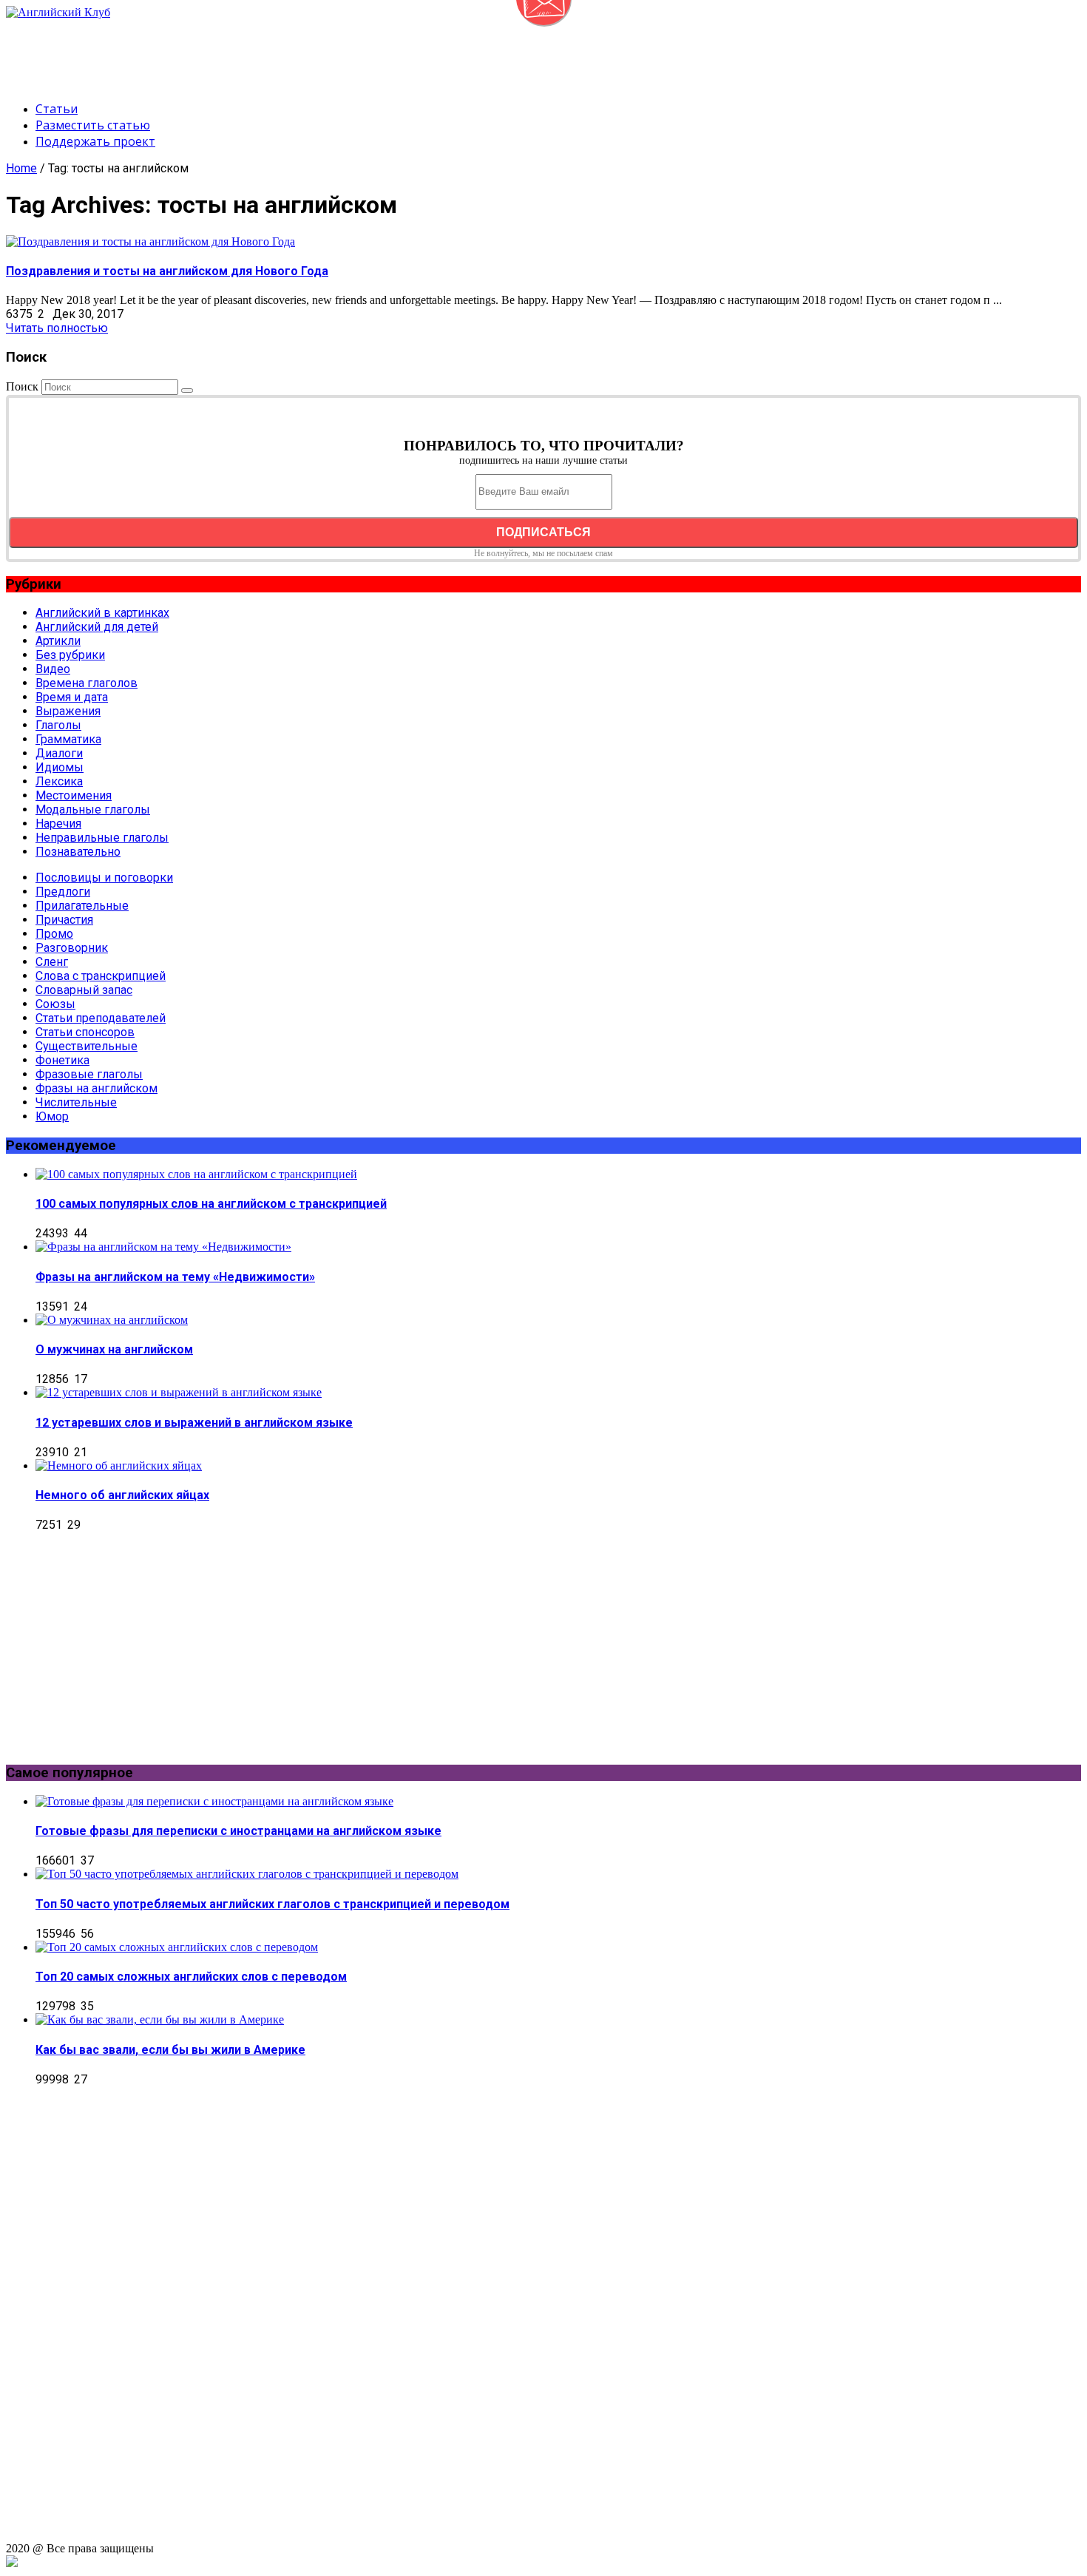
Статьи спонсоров (85, 1032)
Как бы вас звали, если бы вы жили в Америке (170, 2050)
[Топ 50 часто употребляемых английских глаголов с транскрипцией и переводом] (247, 1874)
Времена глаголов (87, 683)
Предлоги (63, 892)
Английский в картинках (102, 613)
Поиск (22, 386)
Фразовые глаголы (89, 1074)
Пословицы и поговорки (104, 878)
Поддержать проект (95, 141)
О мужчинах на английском (114, 1349)
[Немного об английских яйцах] (119, 1466)
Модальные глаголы (93, 809)
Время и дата (72, 697)
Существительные (87, 1046)
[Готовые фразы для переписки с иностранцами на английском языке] (214, 1801)
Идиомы (60, 767)
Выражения (68, 711)
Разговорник (72, 948)
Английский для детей (97, 627)
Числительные (76, 1102)
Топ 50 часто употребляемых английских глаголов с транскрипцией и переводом (272, 1904)
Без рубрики (70, 655)
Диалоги (59, 753)
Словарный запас (84, 990)
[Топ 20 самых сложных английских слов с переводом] (177, 1947)
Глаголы (58, 725)
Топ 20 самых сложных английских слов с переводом (191, 1977)
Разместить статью (93, 125)
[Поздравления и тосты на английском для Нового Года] (150, 241)
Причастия (64, 920)
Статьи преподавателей (101, 1018)
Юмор (52, 1116)
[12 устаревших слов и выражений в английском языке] (179, 1392)
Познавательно (78, 852)
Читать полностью (57, 328)
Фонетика (62, 1060)
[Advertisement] (275, 53)
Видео (53, 669)
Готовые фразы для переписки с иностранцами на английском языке (238, 1831)
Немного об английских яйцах (122, 1495)
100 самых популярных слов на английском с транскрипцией (211, 1204)
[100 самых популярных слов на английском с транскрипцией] (196, 1174)
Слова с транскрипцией (101, 976)
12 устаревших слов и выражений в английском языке (194, 1423)
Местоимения (74, 795)
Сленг (52, 962)
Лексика (59, 781)
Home (21, 168)
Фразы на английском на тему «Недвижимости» (175, 1277)
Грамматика (68, 739)
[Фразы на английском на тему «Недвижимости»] (163, 1247)
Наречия (58, 824)
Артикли (58, 641)
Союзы (55, 1004)
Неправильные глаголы (102, 838)
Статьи (57, 109)
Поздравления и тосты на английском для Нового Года (167, 271)
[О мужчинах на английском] (112, 1320)
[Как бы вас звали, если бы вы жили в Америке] (160, 2019)
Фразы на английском (96, 1088)
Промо (54, 934)
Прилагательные (82, 906)
